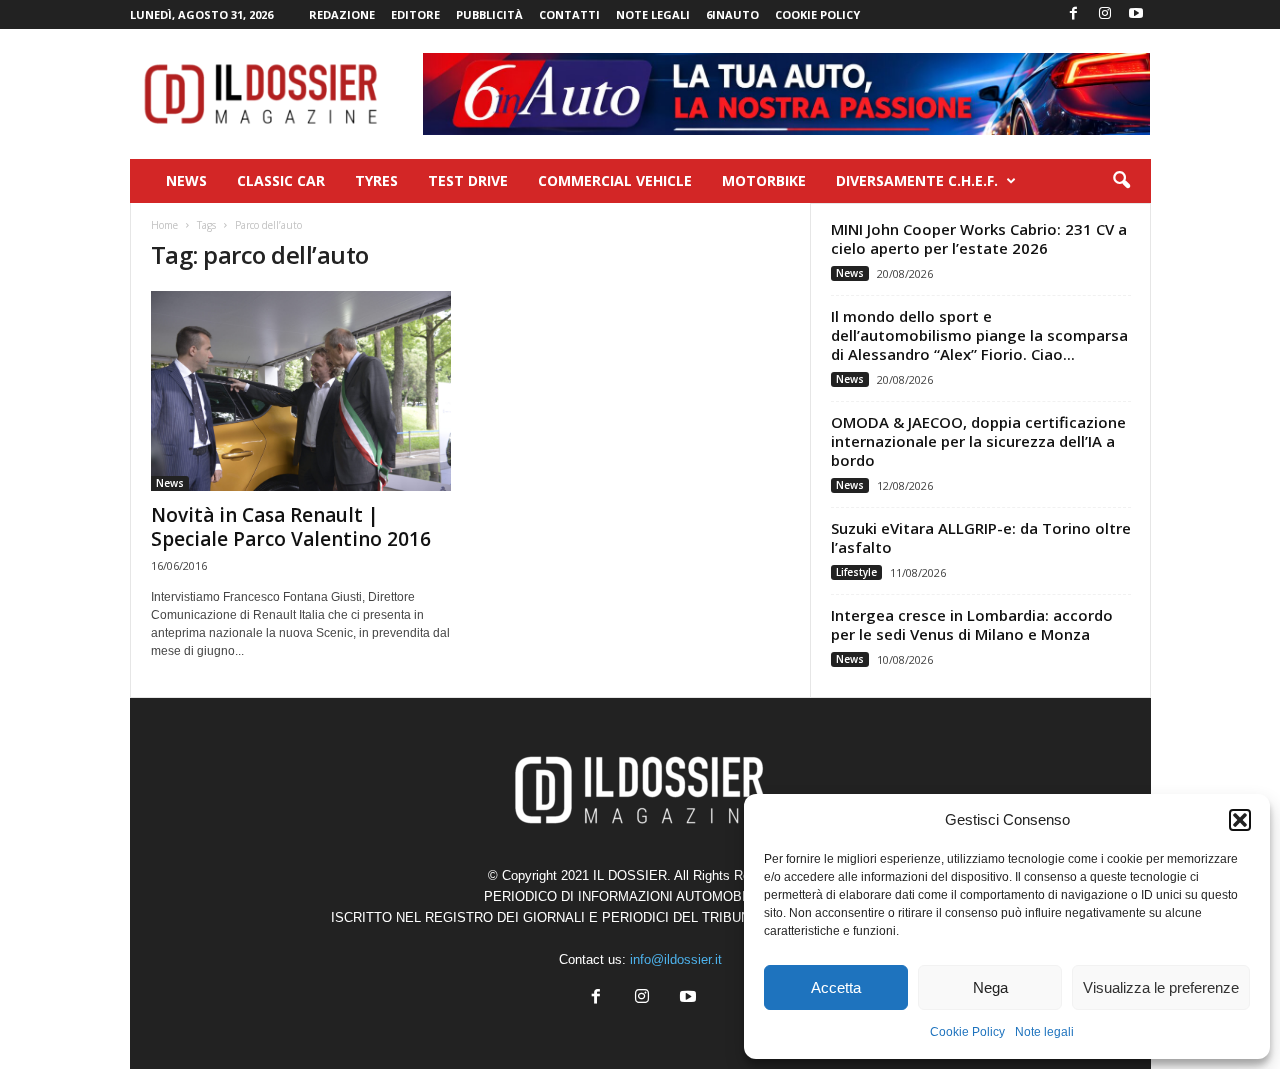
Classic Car (281, 180)
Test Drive (468, 180)
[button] (1240, 820)
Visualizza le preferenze (1161, 987)
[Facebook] (1074, 14)
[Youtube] (1136, 14)
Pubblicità (489, 14)
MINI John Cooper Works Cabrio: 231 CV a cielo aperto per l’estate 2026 (979, 238)
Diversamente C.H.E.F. (917, 180)
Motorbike (764, 180)
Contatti (569, 14)
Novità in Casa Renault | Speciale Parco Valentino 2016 (291, 527)
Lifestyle (856, 572)
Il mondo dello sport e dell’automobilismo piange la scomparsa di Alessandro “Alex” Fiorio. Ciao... (979, 335)
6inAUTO (732, 14)
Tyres (376, 180)
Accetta (836, 987)
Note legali (1044, 1032)
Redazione (342, 14)
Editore (415, 14)
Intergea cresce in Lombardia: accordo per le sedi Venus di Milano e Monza (972, 624)
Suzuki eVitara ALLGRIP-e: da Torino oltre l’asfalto (981, 537)
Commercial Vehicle (615, 180)
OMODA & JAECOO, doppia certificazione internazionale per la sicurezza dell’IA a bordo (978, 441)
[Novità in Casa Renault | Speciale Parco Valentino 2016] (301, 391)
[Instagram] (1105, 14)
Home (164, 225)
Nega (990, 987)
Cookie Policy (967, 1032)
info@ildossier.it (676, 959)
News (186, 180)
